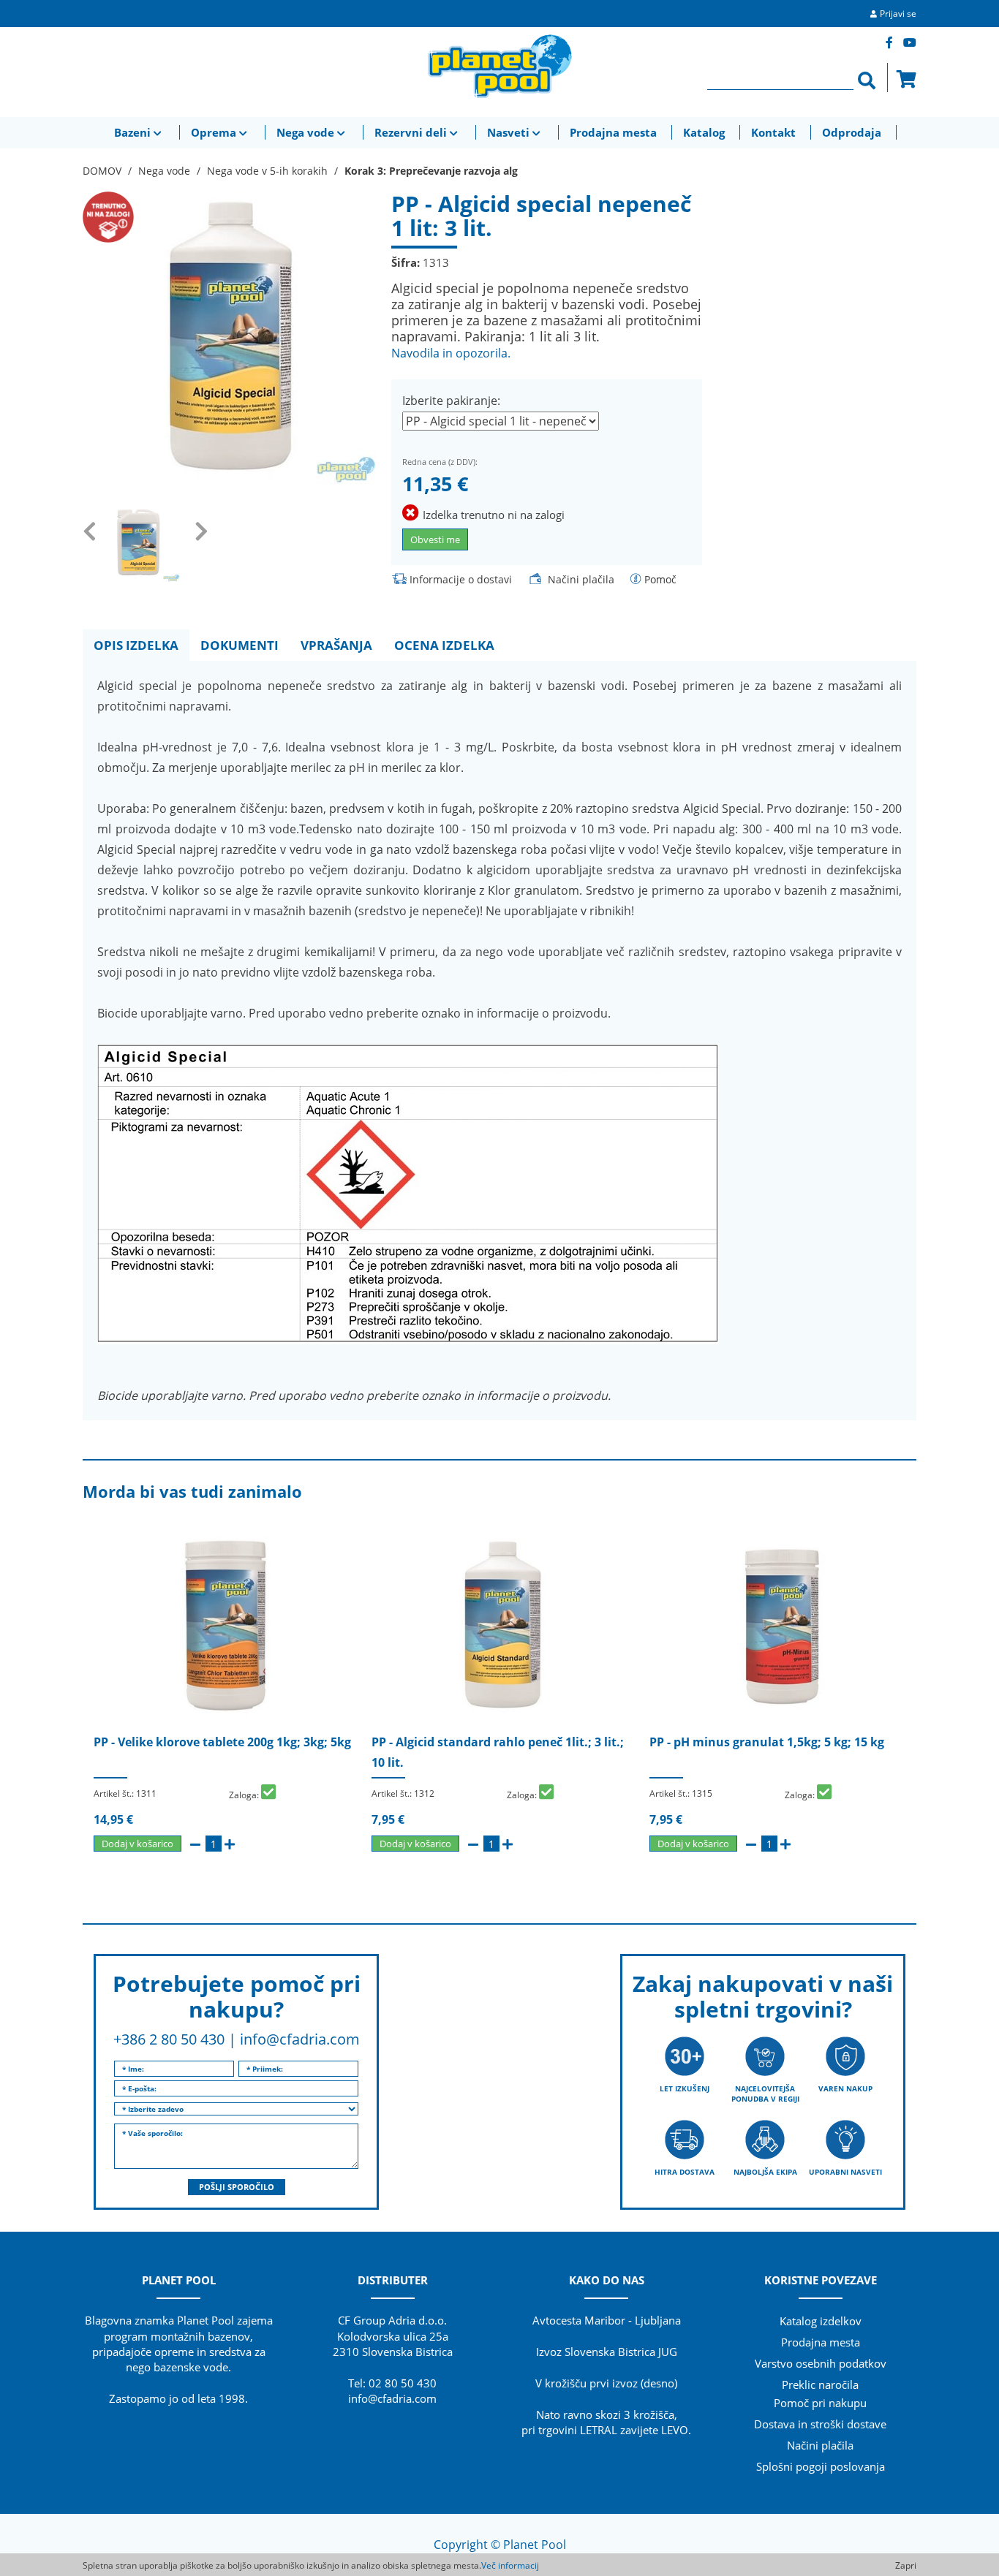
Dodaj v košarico (137, 1844)
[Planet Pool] (500, 66)
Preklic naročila (820, 2384)
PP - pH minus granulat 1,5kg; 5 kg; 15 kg (767, 1742)
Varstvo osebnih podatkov (821, 2363)
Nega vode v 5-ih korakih (267, 171)
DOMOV (102, 171)
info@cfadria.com (300, 2039)
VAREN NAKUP (845, 2088)
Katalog (704, 132)
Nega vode (307, 132)
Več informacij (510, 2565)
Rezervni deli (412, 132)
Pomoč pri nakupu (820, 2403)
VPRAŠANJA (336, 645)
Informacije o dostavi (461, 579)
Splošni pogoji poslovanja (821, 2466)
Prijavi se (898, 14)
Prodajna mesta (613, 132)
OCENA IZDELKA (444, 645)
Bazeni (134, 132)
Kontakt (773, 132)
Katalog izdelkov (821, 2321)
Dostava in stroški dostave (820, 2424)
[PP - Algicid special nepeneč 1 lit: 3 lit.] (229, 336)
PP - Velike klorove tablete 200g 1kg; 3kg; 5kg (222, 1742)
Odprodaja (852, 132)
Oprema (215, 132)
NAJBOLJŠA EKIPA (765, 2172)
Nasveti (510, 132)
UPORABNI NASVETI (845, 2172)
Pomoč (660, 579)
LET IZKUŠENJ (685, 2088)
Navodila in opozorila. (451, 353)
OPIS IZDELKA (136, 645)
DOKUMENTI (240, 645)
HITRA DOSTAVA (685, 2172)
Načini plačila (581, 579)
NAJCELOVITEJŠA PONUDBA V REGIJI (765, 2094)
